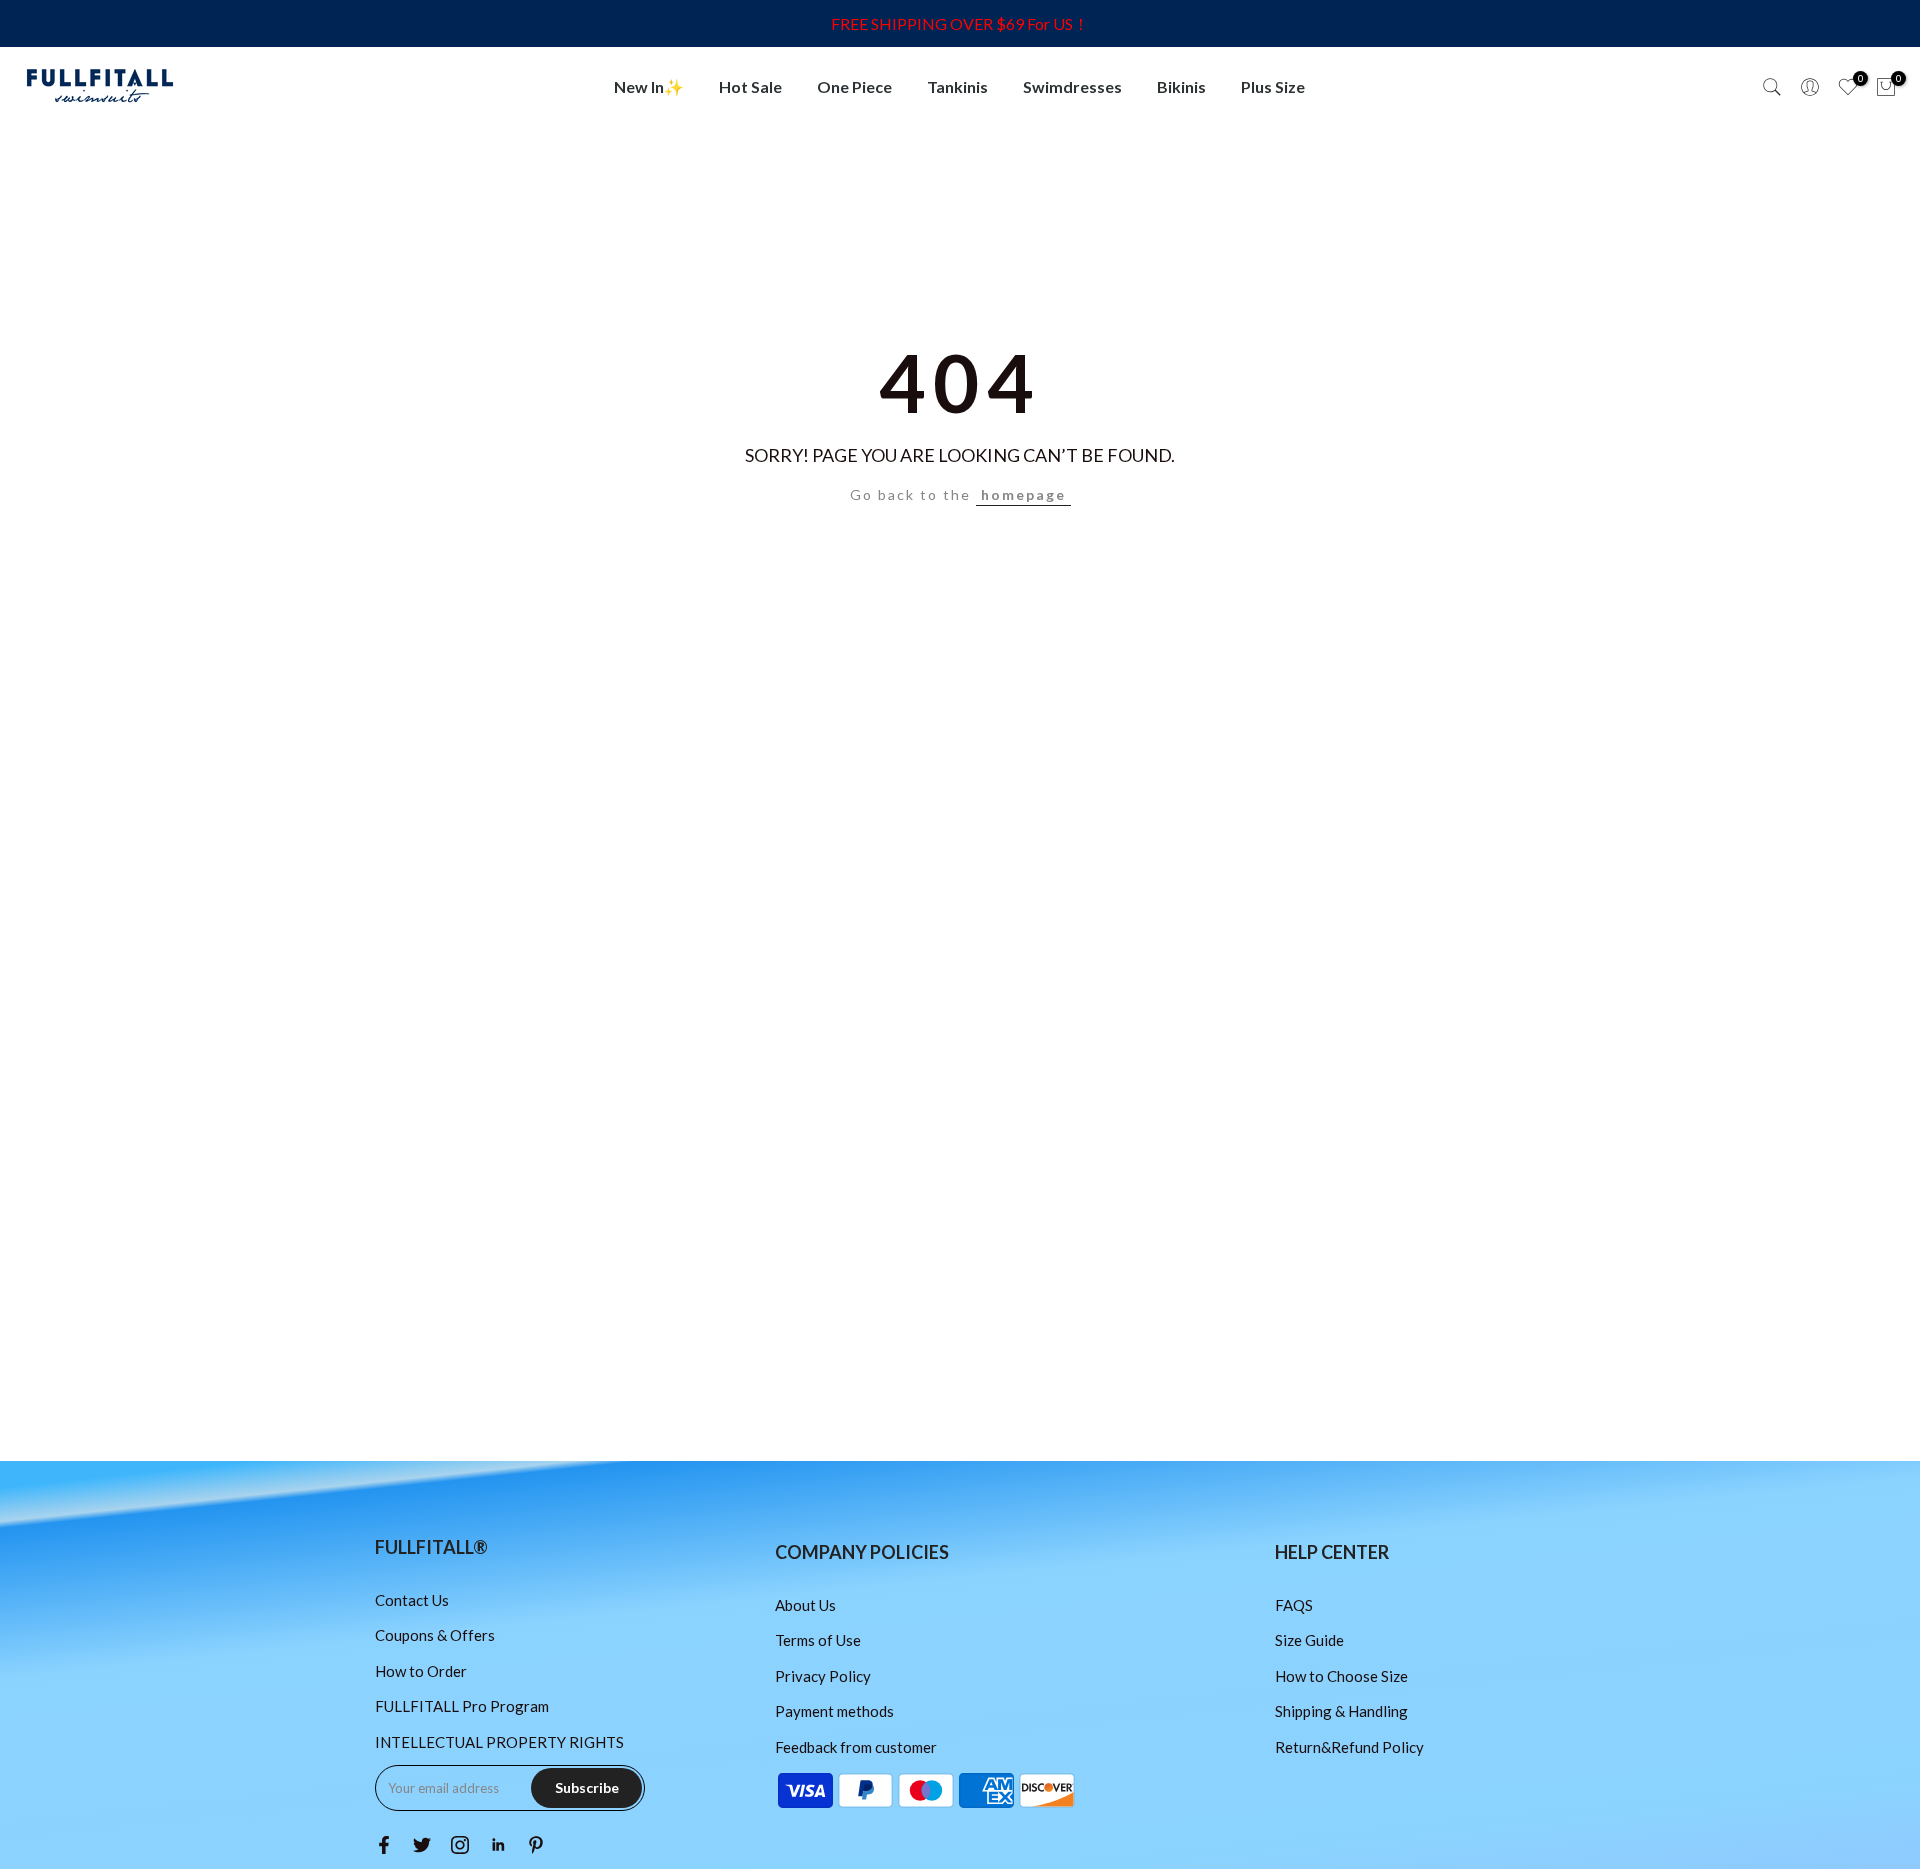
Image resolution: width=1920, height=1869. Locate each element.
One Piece (854, 86)
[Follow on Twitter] (422, 1845)
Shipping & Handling (1341, 1711)
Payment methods (834, 1711)
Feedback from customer (856, 1747)
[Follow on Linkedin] (498, 1845)
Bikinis (1181, 86)
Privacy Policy (823, 1676)
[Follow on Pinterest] (536, 1845)
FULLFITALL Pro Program (462, 1706)
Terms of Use (818, 1640)
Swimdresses (1072, 86)
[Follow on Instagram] (460, 1845)
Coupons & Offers (435, 1635)
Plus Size (1273, 86)
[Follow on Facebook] (384, 1845)
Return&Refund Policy (1349, 1747)
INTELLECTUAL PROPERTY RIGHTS (499, 1742)
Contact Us (412, 1600)
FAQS (1294, 1605)
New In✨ (649, 86)
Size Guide (1309, 1640)
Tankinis (957, 86)
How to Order (421, 1671)
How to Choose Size (1341, 1676)
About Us (805, 1605)
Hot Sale (750, 86)
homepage (1023, 494)
